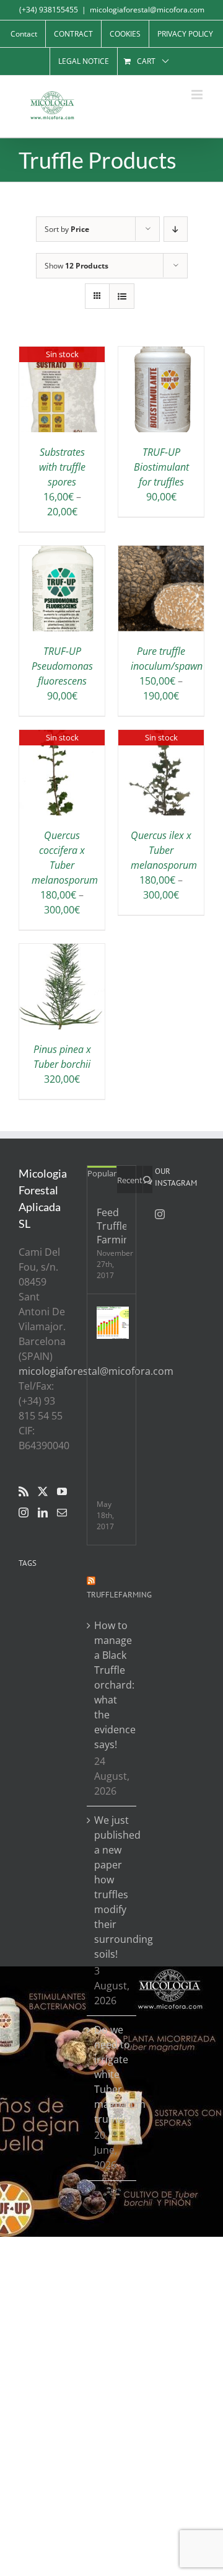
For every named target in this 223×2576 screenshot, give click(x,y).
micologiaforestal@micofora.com (147, 10)
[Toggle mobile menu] (198, 95)
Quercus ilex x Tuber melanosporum (164, 850)
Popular (102, 1173)
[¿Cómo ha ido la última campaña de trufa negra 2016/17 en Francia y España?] (113, 1323)
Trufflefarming (119, 1595)
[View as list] (122, 296)
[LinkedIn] (43, 1512)
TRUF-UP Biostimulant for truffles (161, 467)
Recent (130, 1180)
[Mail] (62, 1512)
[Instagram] (24, 1512)
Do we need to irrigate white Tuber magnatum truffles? (112, 2074)
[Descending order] (176, 229)
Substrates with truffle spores (62, 467)
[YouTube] (62, 1491)
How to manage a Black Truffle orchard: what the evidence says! (112, 1685)
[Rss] (24, 1491)
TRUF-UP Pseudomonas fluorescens (62, 666)
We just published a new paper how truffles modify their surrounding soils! (112, 1887)
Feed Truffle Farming (111, 1226)
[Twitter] (43, 1491)
